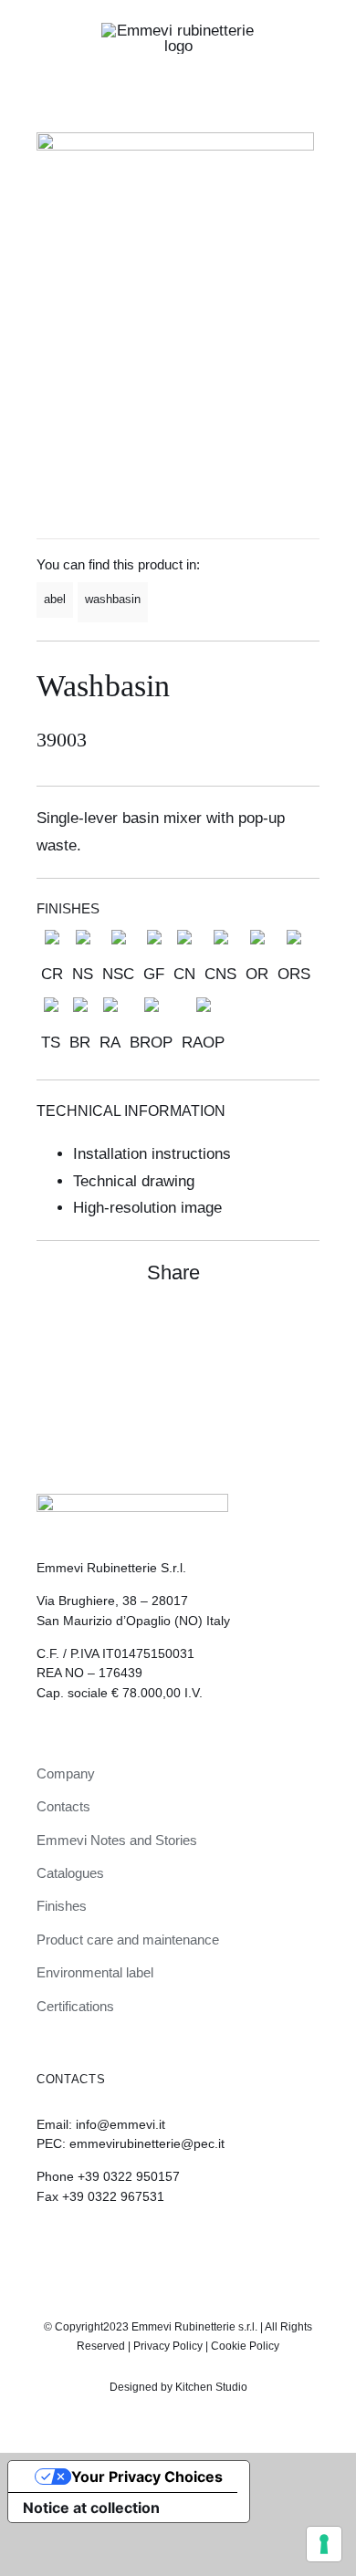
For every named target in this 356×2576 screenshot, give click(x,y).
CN (184, 974)
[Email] (303, 1331)
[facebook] (194, 2247)
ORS (294, 974)
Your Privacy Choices (147, 2477)
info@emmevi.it (120, 2124)
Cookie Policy (245, 2346)
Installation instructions (152, 1154)
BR (80, 1043)
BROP (151, 1043)
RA (110, 1043)
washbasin (113, 599)
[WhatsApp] (270, 1331)
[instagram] (162, 2247)
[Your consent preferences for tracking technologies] (324, 2544)
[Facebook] (237, 1331)
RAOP (203, 1043)
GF (154, 974)
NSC (118, 974)
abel (55, 599)
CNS (220, 974)
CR (52, 974)
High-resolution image (147, 1208)
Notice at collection (91, 2508)
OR (257, 974)
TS (51, 1043)
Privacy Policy (168, 2346)
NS (83, 974)
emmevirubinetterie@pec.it (147, 2143)
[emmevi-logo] (178, 31)
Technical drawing (134, 1181)
